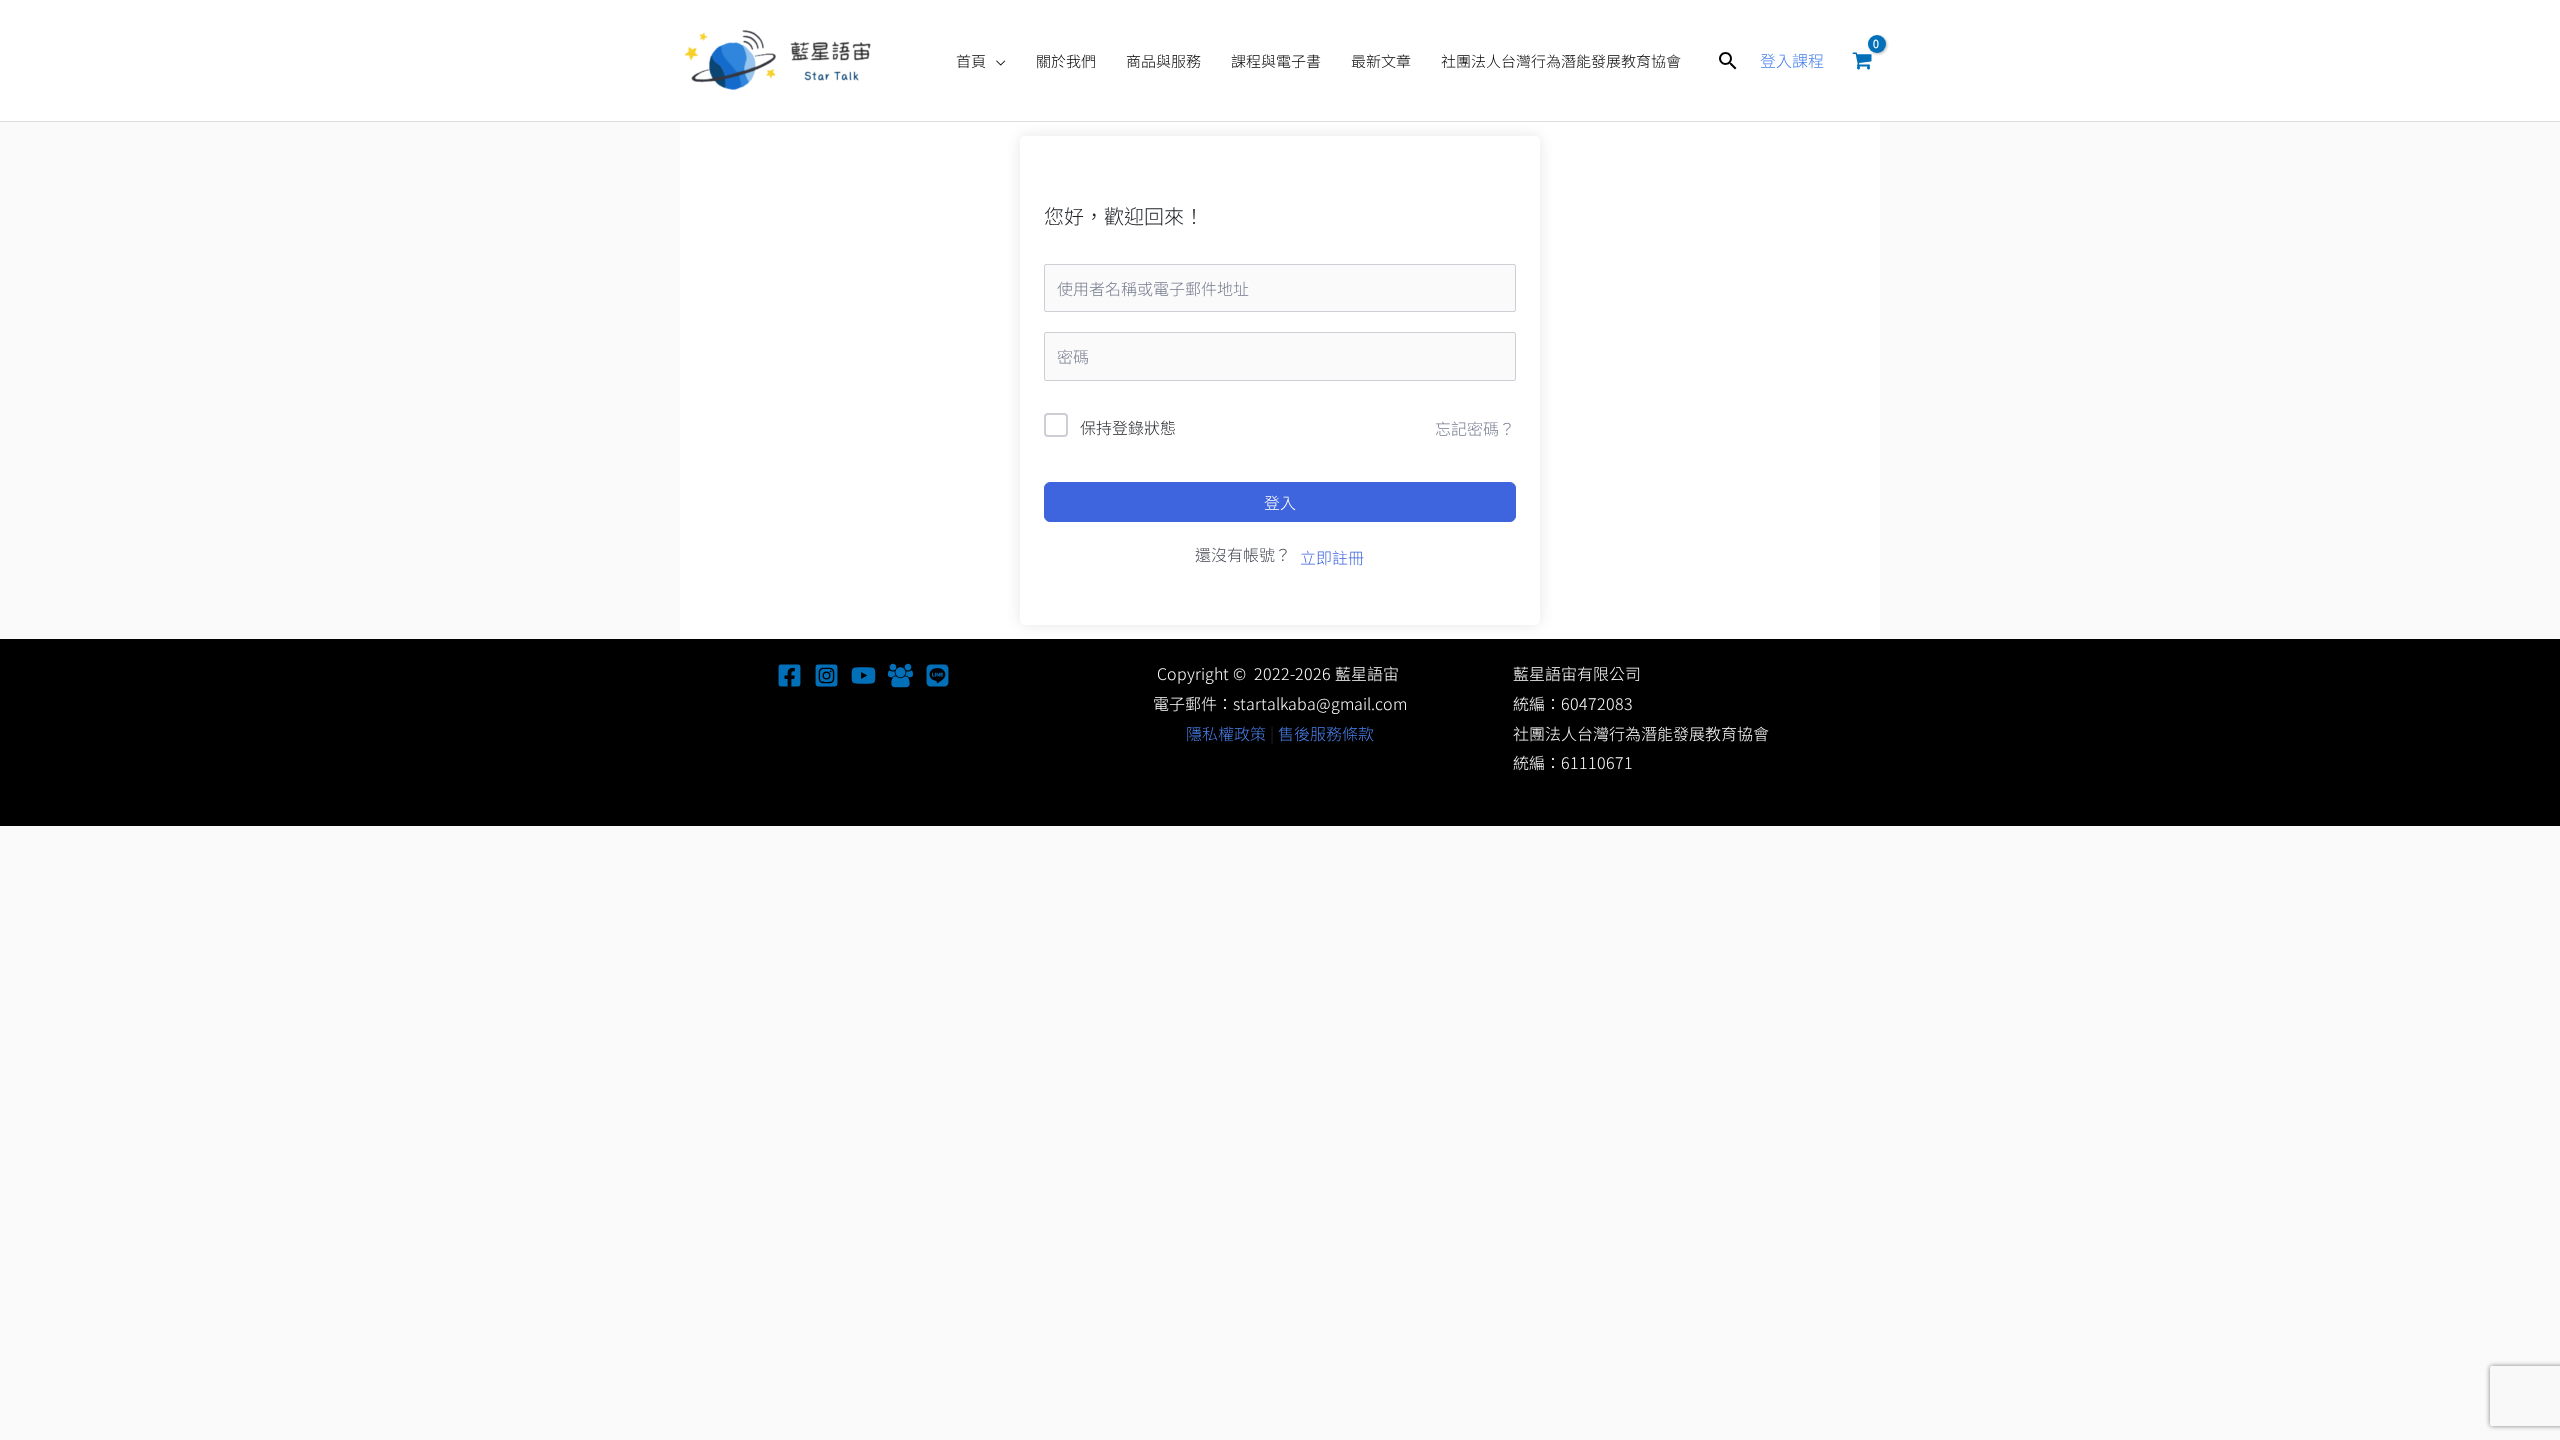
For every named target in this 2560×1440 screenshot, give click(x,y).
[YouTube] (863, 675)
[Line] (937, 675)
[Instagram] (826, 675)
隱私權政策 (1226, 733)
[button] (996, 61)
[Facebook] (789, 675)
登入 (1280, 502)
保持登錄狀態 (1128, 427)
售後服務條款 (1326, 733)
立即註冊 (1332, 557)
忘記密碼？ (1475, 428)
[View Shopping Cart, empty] (1862, 61)
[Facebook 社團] (900, 675)
